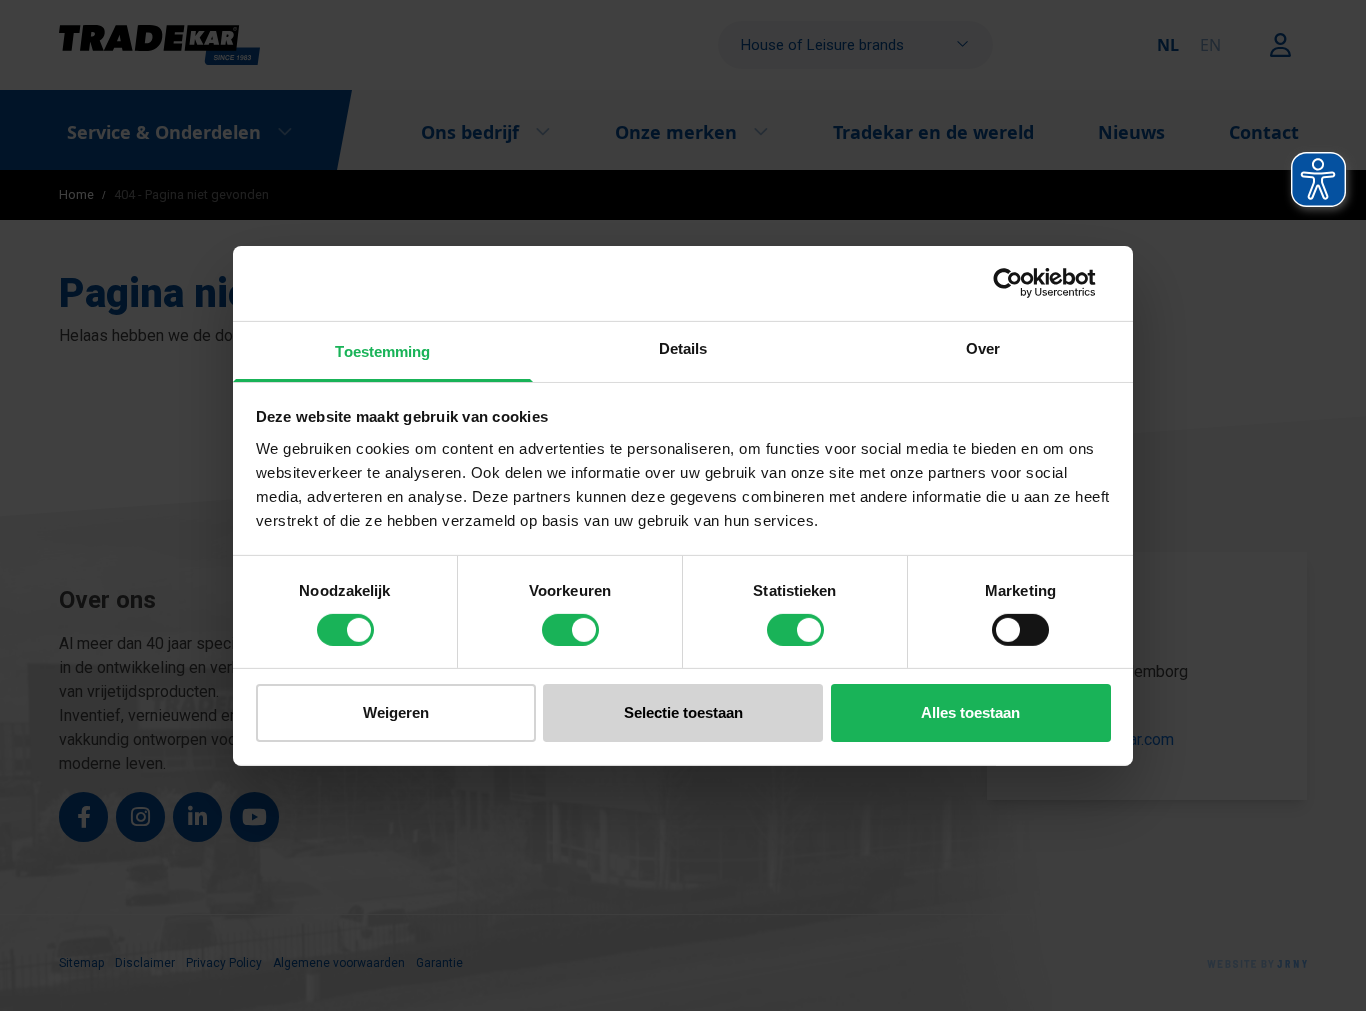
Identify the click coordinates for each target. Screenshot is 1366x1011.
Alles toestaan (970, 712)
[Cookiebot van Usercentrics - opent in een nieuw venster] (1023, 283)
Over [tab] (983, 347)
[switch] (570, 630)
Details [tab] (683, 347)
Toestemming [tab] (382, 350)
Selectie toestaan (683, 712)
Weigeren (396, 712)
